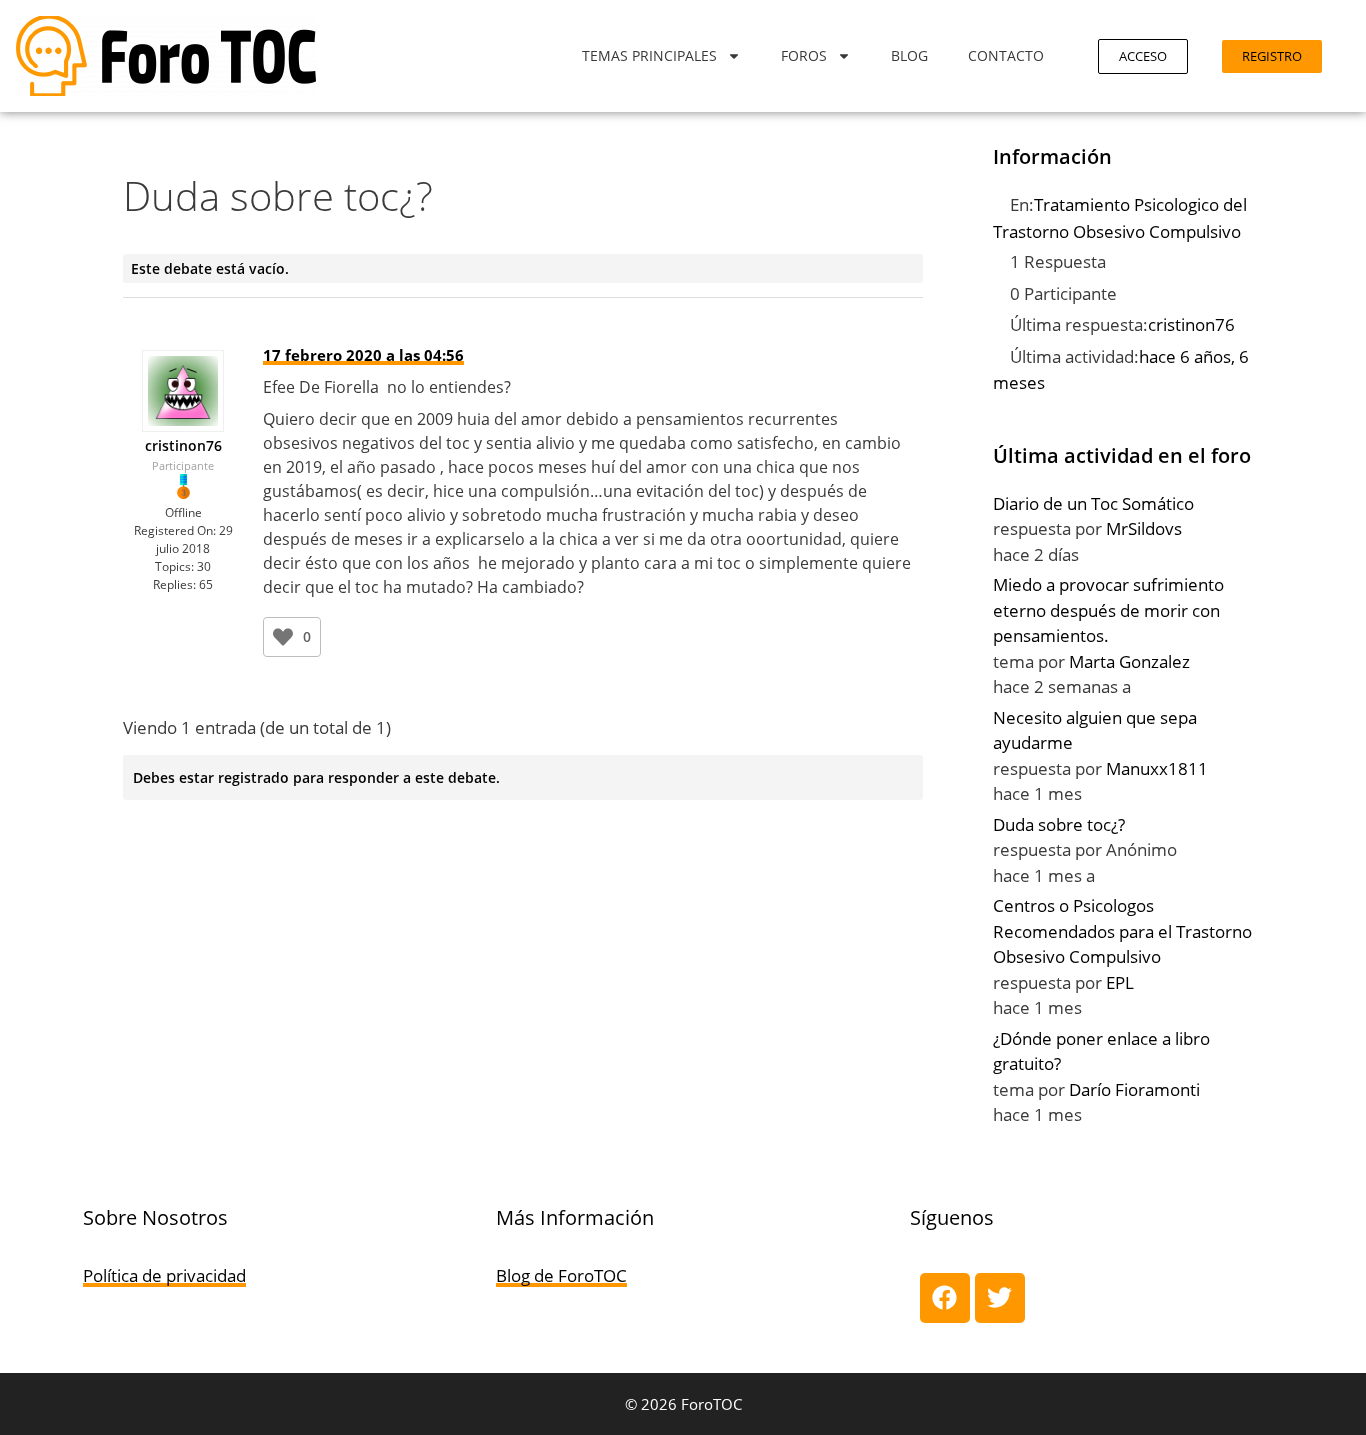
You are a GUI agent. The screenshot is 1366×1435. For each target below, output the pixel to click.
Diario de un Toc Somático (1093, 503)
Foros (804, 55)
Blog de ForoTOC (561, 1275)
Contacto (1006, 55)
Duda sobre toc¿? (1059, 824)
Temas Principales (649, 55)
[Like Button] (283, 637)
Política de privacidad (164, 1275)
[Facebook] (945, 1298)
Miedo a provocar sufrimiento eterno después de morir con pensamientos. (1108, 610)
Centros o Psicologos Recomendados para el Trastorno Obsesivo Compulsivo (1122, 931)
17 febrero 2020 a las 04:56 (363, 355)
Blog (909, 55)
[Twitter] (1000, 1298)
